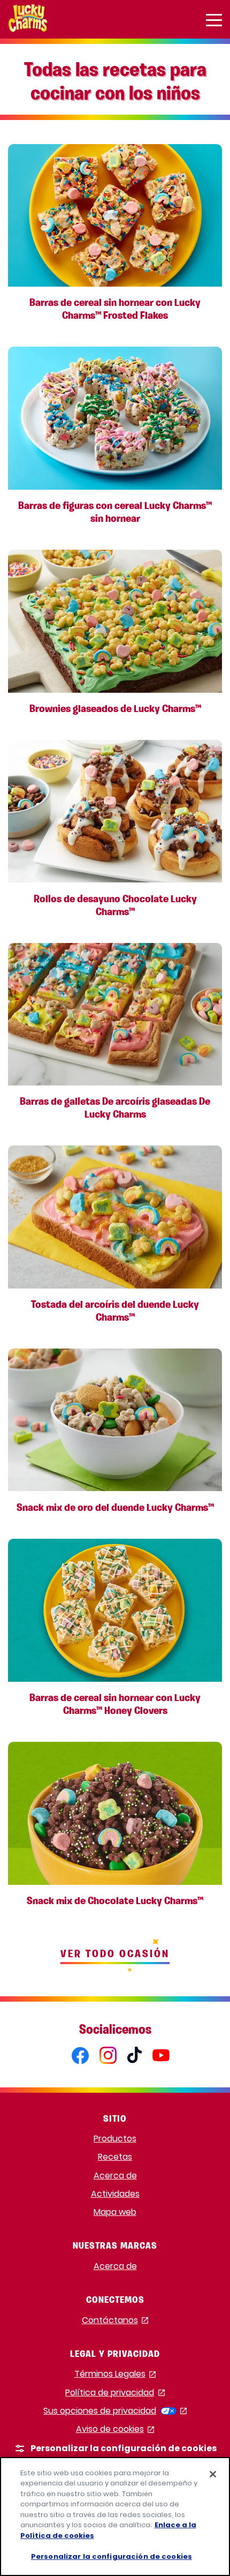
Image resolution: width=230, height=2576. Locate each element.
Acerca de (115, 2176)
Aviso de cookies (115, 2429)
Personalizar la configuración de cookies (112, 2556)
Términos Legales (115, 2374)
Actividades (115, 2194)
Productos (115, 2139)
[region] (115, 2517)
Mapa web (115, 2212)
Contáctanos (115, 2321)
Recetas (115, 2157)
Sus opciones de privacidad (115, 2411)
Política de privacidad (115, 2393)
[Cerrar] (213, 2474)
